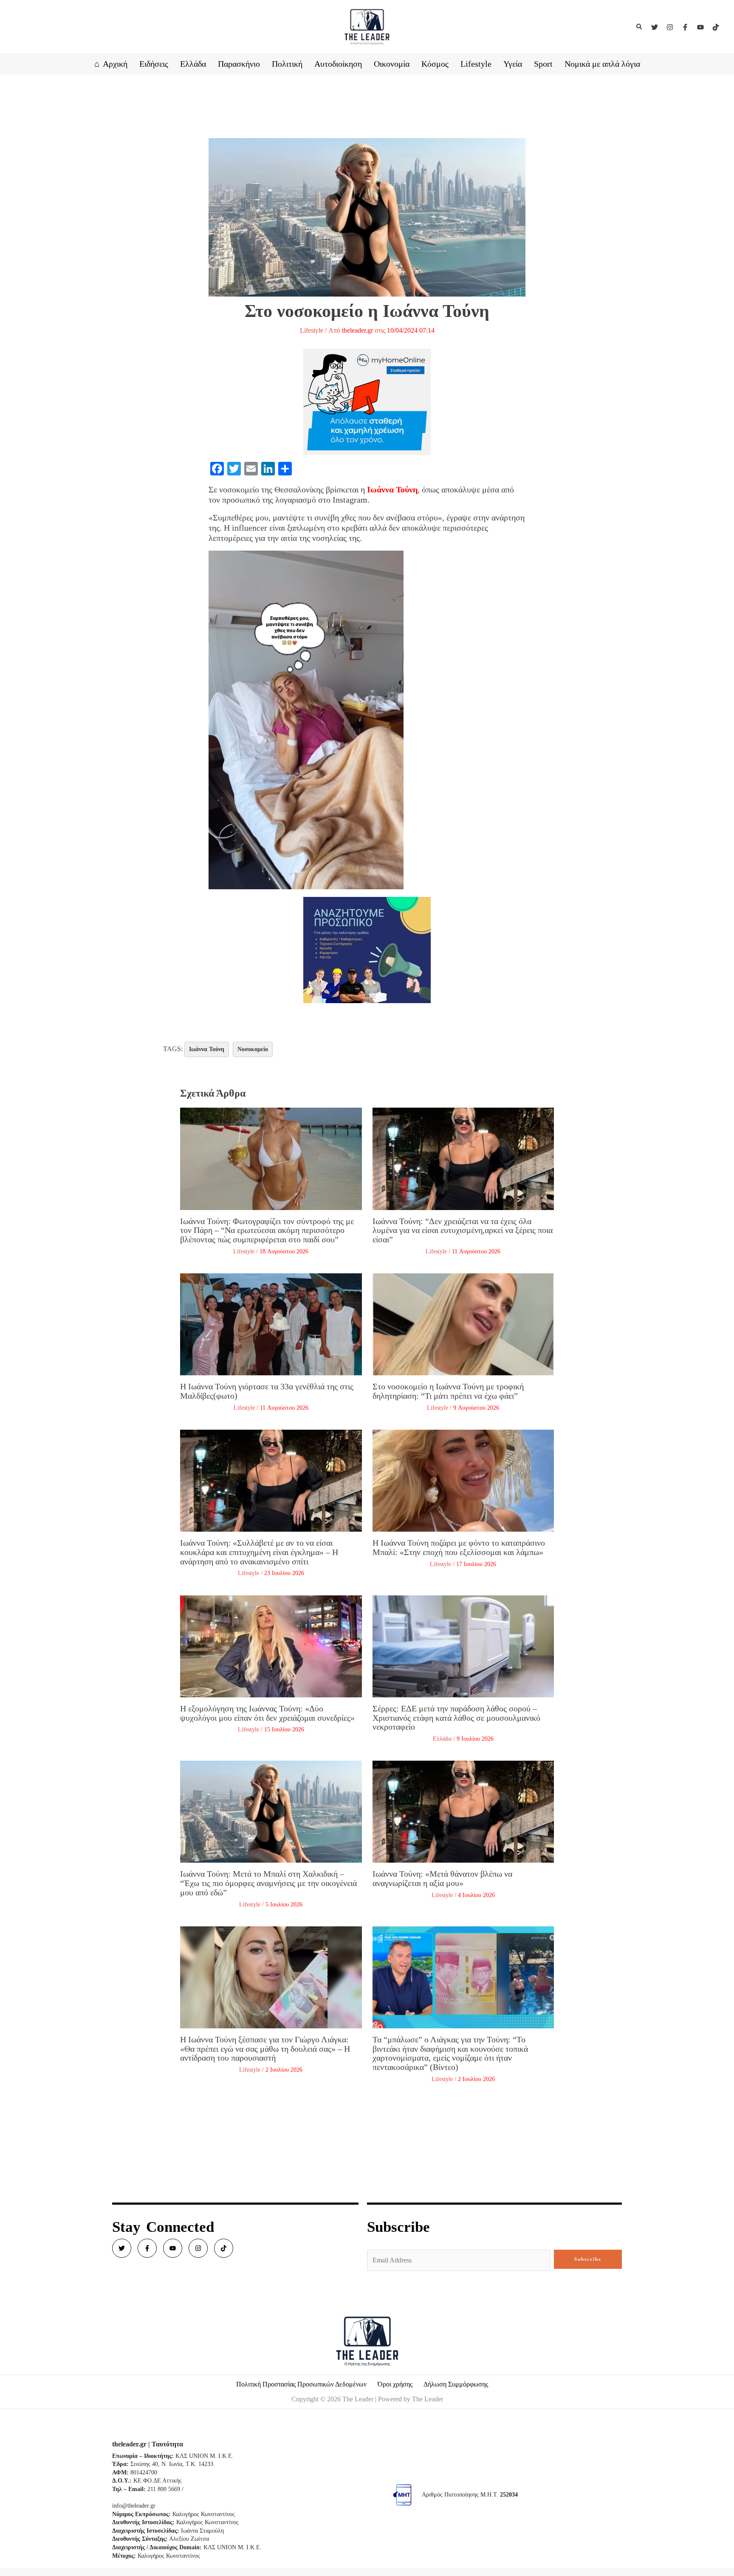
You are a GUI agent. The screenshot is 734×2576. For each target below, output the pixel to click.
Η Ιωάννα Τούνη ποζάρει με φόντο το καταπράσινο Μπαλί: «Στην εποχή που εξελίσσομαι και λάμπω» (459, 1547)
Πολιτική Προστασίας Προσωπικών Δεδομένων (301, 2384)
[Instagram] (670, 27)
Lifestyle (312, 330)
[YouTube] (700, 27)
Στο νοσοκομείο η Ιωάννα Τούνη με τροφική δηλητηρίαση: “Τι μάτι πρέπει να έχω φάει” (448, 1391)
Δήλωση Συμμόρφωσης (456, 2384)
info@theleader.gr (134, 2506)
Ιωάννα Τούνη (207, 1049)
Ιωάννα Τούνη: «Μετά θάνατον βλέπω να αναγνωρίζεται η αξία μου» (442, 1878)
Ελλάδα (442, 1739)
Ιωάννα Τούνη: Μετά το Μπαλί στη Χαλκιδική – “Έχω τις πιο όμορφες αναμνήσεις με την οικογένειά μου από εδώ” (268, 1883)
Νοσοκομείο (253, 1049)
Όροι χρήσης (395, 2384)
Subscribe (588, 2259)
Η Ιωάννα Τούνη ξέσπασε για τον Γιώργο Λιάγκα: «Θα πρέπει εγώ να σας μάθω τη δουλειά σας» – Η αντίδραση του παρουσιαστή (265, 2049)
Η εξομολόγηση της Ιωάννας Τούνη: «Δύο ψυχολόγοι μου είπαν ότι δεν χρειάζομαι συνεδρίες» (267, 1713)
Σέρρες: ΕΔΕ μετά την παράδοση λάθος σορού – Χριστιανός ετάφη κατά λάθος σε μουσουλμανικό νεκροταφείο (456, 1718)
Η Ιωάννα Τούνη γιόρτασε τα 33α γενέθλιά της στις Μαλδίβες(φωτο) (267, 1391)
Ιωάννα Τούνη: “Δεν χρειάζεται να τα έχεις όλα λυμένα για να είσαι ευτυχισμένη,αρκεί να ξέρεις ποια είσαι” (463, 1230)
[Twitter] (655, 27)
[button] (640, 27)
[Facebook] (685, 27)
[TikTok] (716, 27)
